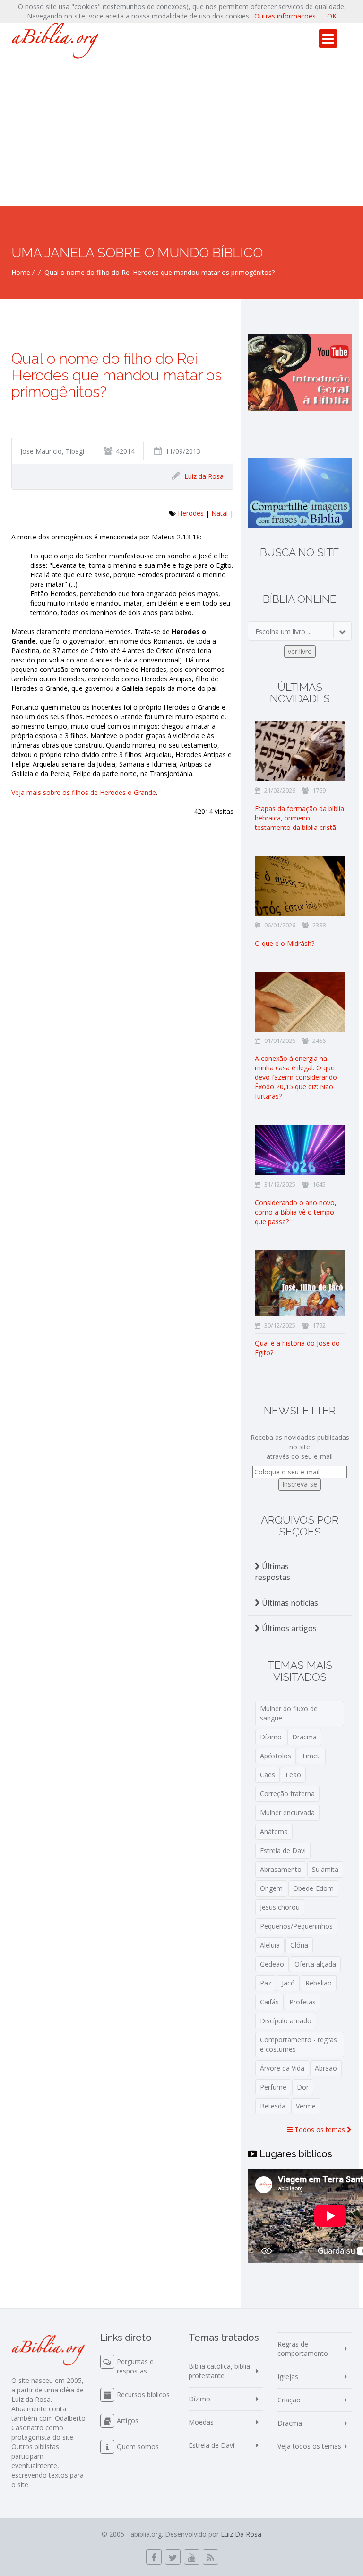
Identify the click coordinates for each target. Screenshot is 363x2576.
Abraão (326, 2068)
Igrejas (288, 2377)
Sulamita (325, 1869)
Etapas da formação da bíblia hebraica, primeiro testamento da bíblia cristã (299, 818)
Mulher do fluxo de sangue (289, 1713)
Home (21, 272)
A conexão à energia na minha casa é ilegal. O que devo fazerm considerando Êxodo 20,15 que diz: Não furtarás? (296, 1077)
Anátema (274, 1831)
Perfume (273, 2087)
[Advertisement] (181, 135)
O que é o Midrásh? (285, 943)
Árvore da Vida (282, 2068)
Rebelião (319, 1983)
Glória (299, 1945)
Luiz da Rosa (204, 476)
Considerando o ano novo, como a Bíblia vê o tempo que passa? (296, 1212)
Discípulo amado (286, 2021)
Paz (266, 1983)
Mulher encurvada (287, 1813)
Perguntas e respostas (135, 2366)
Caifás (269, 2002)
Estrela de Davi (283, 1850)
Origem (271, 1888)
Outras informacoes (285, 16)
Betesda (273, 2106)
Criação (289, 2400)
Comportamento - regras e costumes (298, 2044)
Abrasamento (281, 1869)
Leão (293, 1775)
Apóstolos (276, 1756)
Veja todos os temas (309, 2446)
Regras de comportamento (303, 2349)
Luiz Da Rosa (241, 2534)
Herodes (191, 513)
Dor (303, 2087)
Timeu (311, 1756)
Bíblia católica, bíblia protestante (219, 2371)
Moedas (201, 2422)
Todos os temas (320, 2130)
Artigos (128, 2421)
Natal (220, 513)
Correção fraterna (287, 1794)
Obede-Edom (313, 1888)
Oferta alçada (315, 1964)
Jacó (288, 1983)
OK (332, 16)
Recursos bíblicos (143, 2395)
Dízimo (271, 1737)
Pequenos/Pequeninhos (296, 1926)
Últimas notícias (289, 1603)
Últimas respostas (272, 1572)
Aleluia (270, 1945)
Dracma (304, 1737)
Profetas (302, 2002)
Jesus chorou (280, 1907)
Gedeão (272, 1964)
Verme (306, 2106)
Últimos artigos (288, 1628)
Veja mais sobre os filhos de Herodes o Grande (84, 792)
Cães (268, 1775)
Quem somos (138, 2447)
